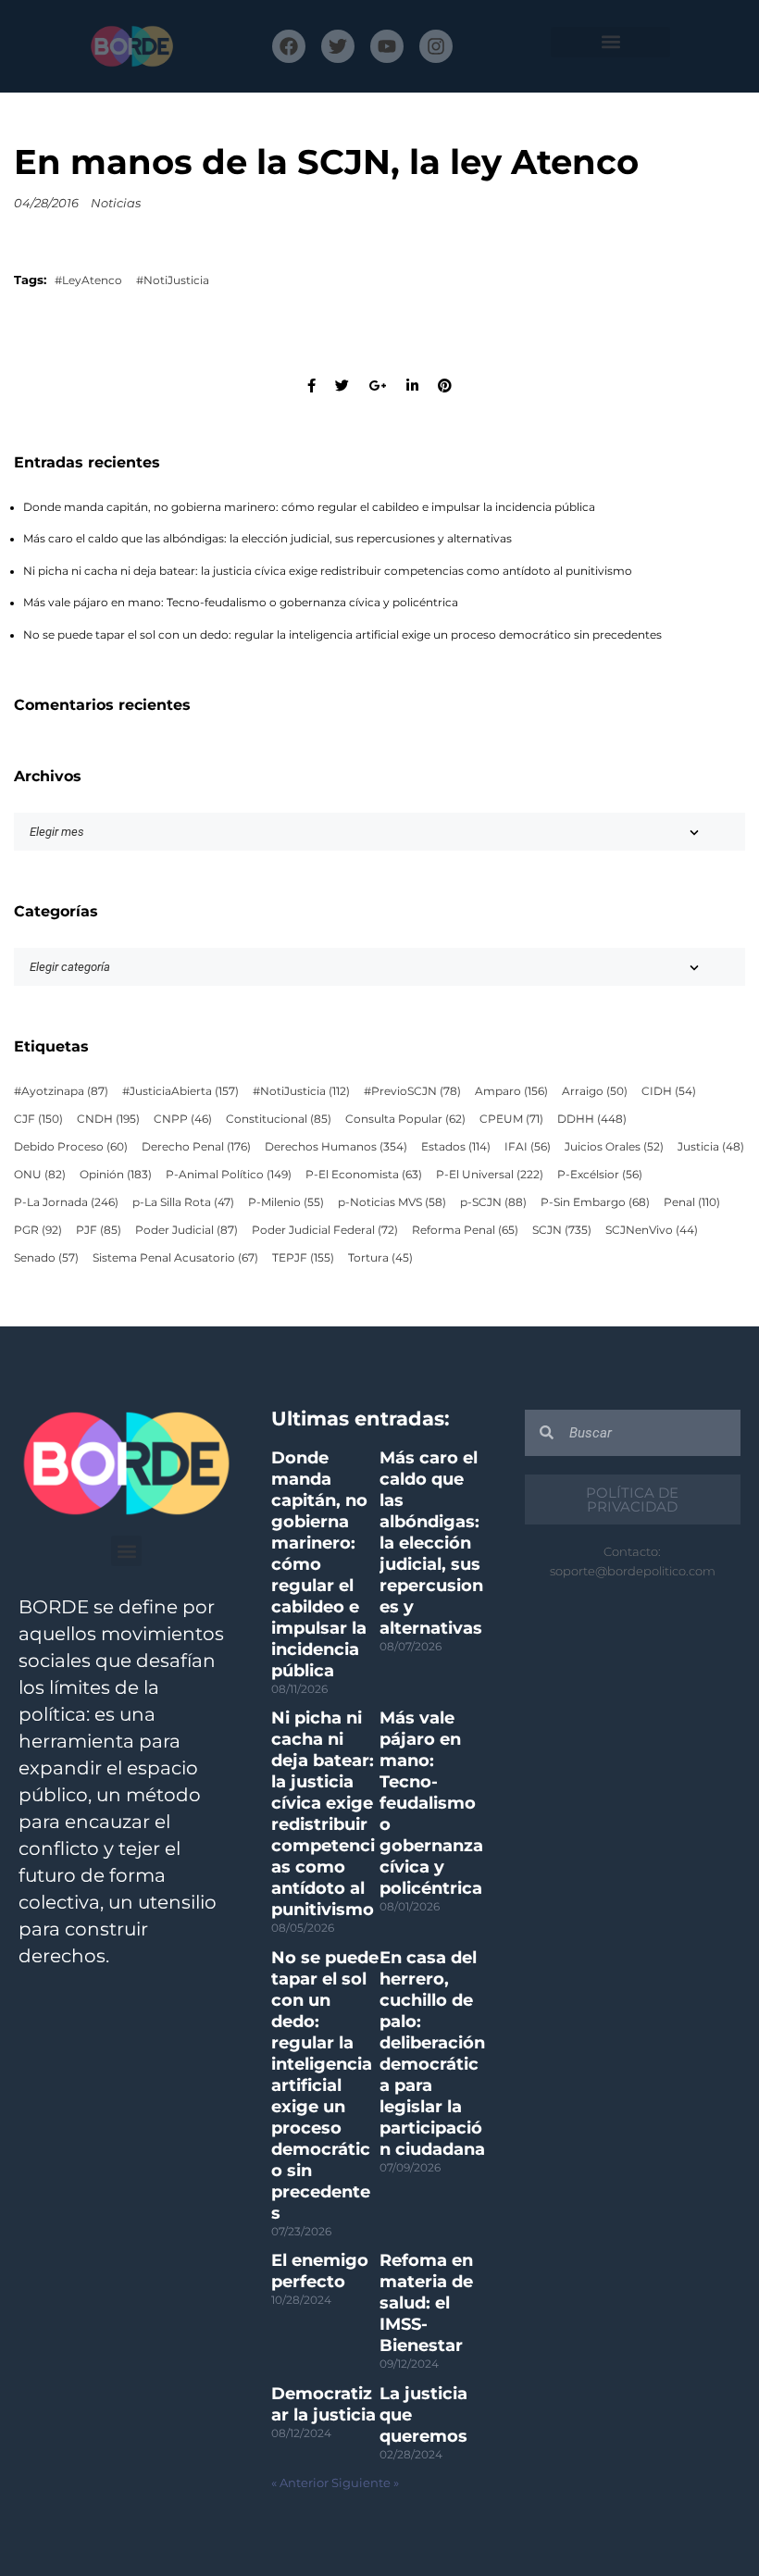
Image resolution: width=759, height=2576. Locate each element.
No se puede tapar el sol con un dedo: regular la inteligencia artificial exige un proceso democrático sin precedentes (342, 635)
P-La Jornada (66, 1202)
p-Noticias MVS (392, 1202)
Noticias (116, 203)
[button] (610, 42)
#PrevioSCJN (412, 1091)
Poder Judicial (187, 1230)
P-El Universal (490, 1175)
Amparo (511, 1091)
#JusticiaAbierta (180, 1091)
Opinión (116, 1175)
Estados (456, 1147)
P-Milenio (286, 1202)
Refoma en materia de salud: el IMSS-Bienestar (426, 2303)
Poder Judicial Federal (325, 1230)
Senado (46, 1258)
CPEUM (511, 1119)
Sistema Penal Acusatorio (175, 1258)
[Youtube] (387, 46)
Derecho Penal (196, 1147)
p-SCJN (493, 1202)
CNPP (183, 1119)
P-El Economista (364, 1175)
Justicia (711, 1147)
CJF (38, 1119)
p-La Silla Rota (183, 1202)
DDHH (592, 1119)
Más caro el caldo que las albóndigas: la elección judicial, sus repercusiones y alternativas (268, 539)
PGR (38, 1230)
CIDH (669, 1091)
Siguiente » (365, 2483)
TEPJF (303, 1258)
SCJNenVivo (652, 1230)
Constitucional (279, 1119)
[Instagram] (436, 46)
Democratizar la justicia (324, 2404)
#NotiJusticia (173, 280)
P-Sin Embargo (595, 1202)
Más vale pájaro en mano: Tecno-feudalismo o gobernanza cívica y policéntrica (241, 603)
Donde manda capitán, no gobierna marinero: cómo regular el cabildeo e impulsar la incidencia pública (309, 507)
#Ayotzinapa (61, 1091)
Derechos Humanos (336, 1147)
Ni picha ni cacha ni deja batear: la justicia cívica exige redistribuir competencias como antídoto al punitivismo (328, 571)
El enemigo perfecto (320, 2271)
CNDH (108, 1119)
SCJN (562, 1230)
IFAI (528, 1147)
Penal (692, 1202)
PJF (99, 1230)
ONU (40, 1175)
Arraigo (595, 1091)
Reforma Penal (465, 1230)
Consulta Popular (405, 1119)
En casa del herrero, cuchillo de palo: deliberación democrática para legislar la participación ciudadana (432, 2053)
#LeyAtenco (88, 280)
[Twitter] (338, 46)
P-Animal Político (229, 1175)
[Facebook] (289, 46)
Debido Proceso (71, 1147)
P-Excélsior (600, 1175)
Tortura (380, 1258)
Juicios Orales (614, 1147)
